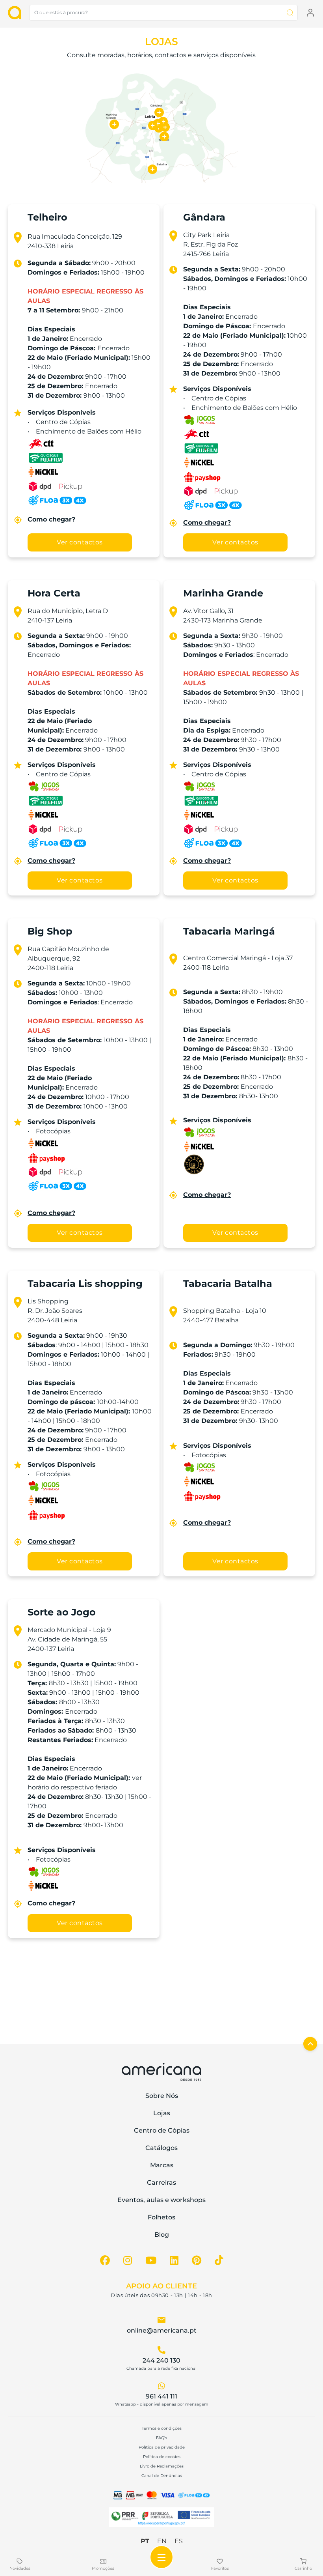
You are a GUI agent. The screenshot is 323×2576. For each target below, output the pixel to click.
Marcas (162, 2165)
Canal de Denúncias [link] (162, 2476)
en (162, 2541)
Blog (162, 2235)
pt (145, 2541)
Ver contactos (80, 542)
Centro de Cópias (162, 2130)
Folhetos (161, 2217)
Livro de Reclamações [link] (162, 2466)
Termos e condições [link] (162, 2428)
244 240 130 (161, 2360)
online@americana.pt (162, 2330)
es (179, 2541)
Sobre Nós (162, 2096)
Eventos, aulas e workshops (161, 2200)
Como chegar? (51, 519)
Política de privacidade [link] (162, 2447)
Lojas (162, 2113)
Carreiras (161, 2182)
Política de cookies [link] (162, 2457)
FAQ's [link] (161, 2438)
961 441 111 (161, 2396)
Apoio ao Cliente (161, 2286)
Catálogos (161, 2148)
